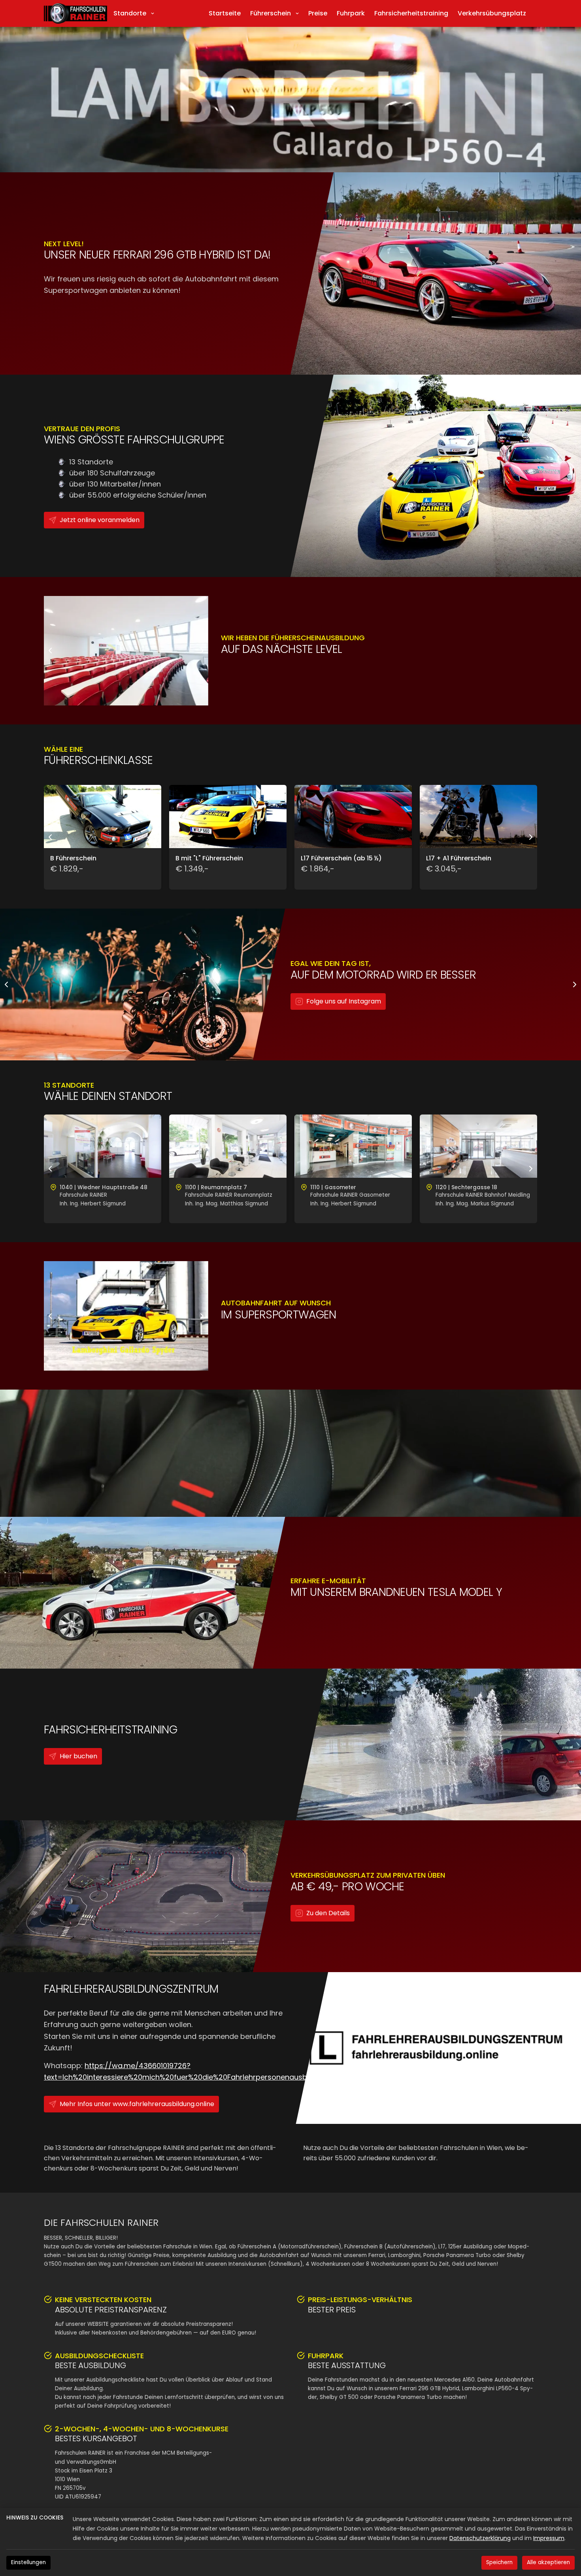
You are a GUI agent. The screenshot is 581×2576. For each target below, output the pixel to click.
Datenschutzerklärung (480, 2538)
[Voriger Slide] (50, 651)
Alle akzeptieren (548, 2562)
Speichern (499, 2562)
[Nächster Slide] (202, 651)
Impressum (549, 2538)
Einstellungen (28, 2562)
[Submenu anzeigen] (297, 13)
